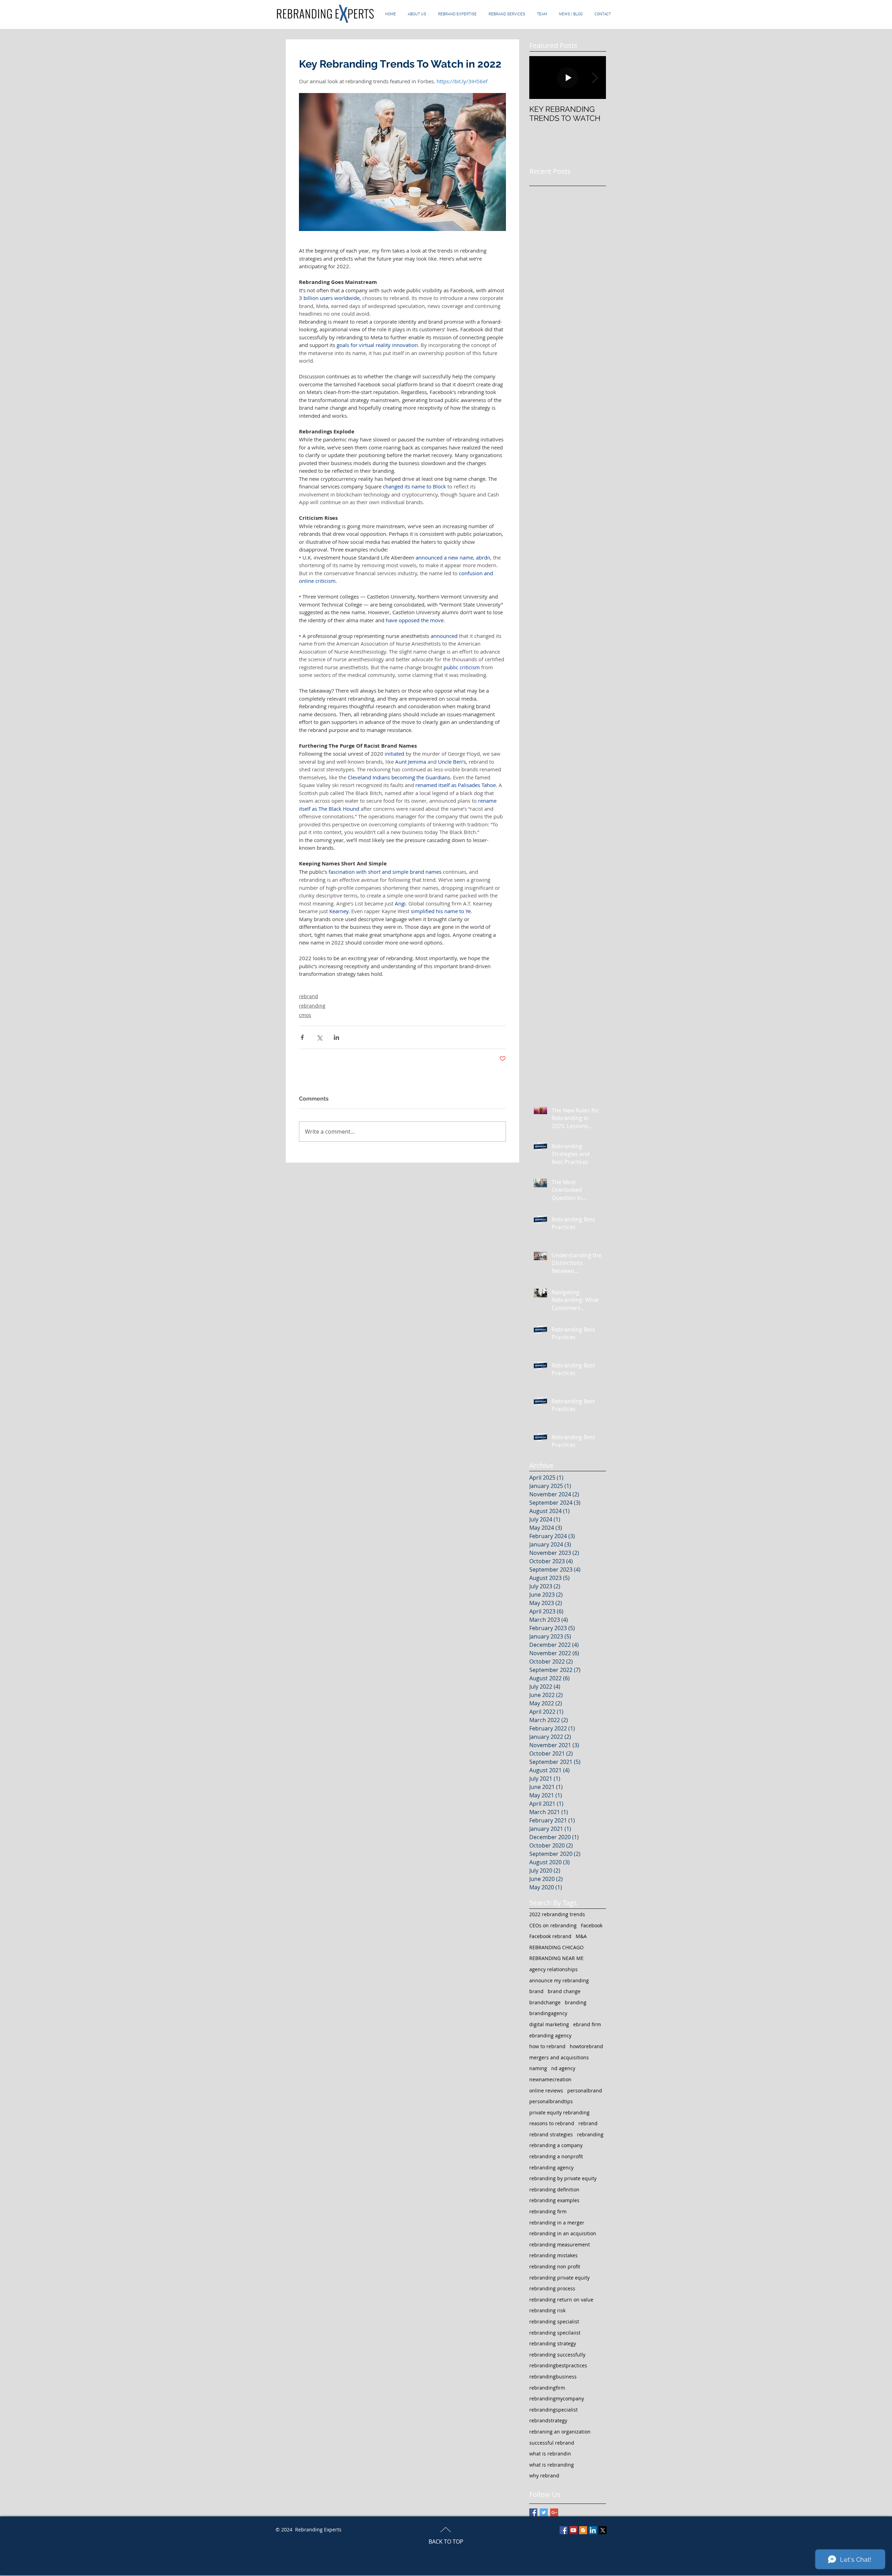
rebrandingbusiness (553, 2377)
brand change (564, 1991)
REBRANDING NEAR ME (556, 1958)
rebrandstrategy (548, 2420)
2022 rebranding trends (557, 1914)
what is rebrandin (550, 2454)
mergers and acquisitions (559, 2057)
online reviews (546, 2091)
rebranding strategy (553, 2343)
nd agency (563, 2068)
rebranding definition (554, 2189)
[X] (603, 2530)
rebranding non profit (555, 2266)
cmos (305, 1015)
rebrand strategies (551, 2134)
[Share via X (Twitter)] (319, 1037)
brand (536, 1991)
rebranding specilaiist (555, 2333)
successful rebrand (552, 2443)
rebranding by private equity (563, 2178)
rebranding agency (551, 2168)
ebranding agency (550, 2035)
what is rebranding (552, 2465)
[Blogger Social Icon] (583, 2530)
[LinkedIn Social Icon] (593, 2530)
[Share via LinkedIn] (336, 1037)
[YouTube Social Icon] (573, 2530)
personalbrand (585, 2091)
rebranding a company (556, 2145)
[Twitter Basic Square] (544, 2512)
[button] (507, 14)
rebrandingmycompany (557, 2398)
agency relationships (553, 1969)
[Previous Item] (540, 78)
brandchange (545, 2002)
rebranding (312, 1006)
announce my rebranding (559, 1980)
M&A (581, 1936)
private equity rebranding (559, 2112)
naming (538, 2068)
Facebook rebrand (550, 1936)
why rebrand (544, 2475)
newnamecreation (550, 2079)
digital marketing (549, 2024)
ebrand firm (587, 2024)
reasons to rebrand (552, 2123)
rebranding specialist (554, 2322)
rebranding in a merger (557, 2223)
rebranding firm (548, 2211)
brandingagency (548, 2013)
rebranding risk (547, 2310)
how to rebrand (547, 2046)
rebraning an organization (560, 2432)
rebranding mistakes (553, 2255)
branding (576, 2002)
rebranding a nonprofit (556, 2156)
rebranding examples (554, 2200)
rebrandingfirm (547, 2388)
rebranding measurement (560, 2245)
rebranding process (552, 2288)
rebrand (309, 996)
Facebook (592, 1925)
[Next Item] (595, 78)
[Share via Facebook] (302, 1037)
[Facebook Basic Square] (533, 2512)
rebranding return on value (561, 2300)
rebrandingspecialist (553, 2410)
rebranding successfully (557, 2355)
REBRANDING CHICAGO (556, 1947)
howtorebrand (586, 2046)
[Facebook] (564, 2530)
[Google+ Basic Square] (554, 2512)
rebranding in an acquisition (563, 2233)
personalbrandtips (551, 2101)
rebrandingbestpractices (558, 2365)
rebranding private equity (559, 2278)
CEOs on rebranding (553, 1925)
